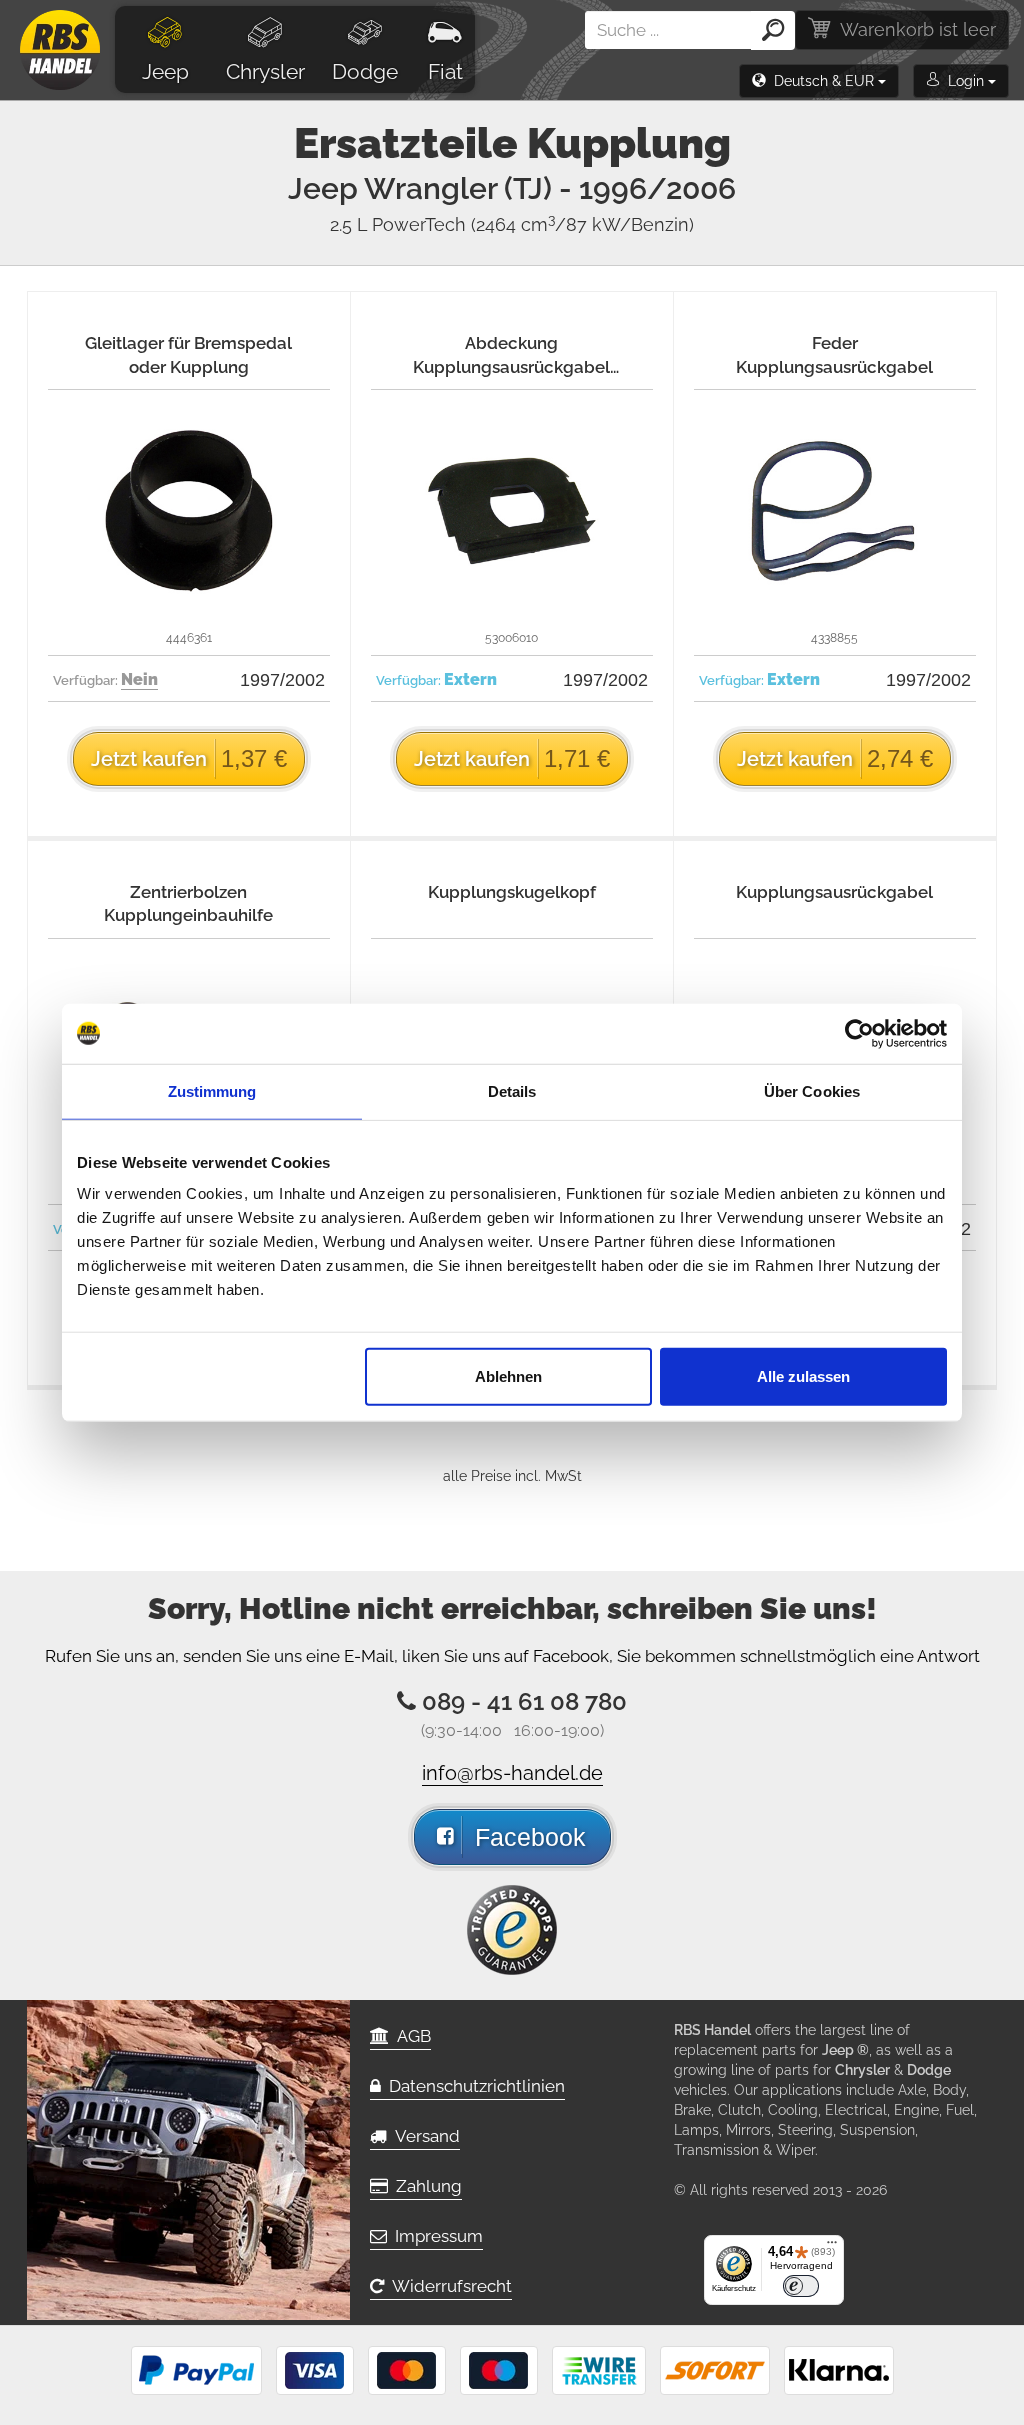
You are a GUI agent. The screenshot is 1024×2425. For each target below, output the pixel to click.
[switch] (801, 2286)
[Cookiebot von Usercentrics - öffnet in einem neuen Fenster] (859, 1033)
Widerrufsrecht (448, 2286)
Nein (139, 679)
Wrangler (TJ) (550, 188)
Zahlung (425, 2186)
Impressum (435, 2236)
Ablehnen (508, 1376)
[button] (819, 81)
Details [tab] (512, 1090)
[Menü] (832, 2247)
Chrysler (265, 71)
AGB (410, 2036)
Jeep (165, 71)
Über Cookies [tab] (812, 1090)
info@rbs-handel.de (512, 1773)
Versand (423, 2136)
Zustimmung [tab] (212, 1090)
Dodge (365, 71)
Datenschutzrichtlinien (473, 2086)
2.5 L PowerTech (512, 224)
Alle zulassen (803, 1376)
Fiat (445, 71)
